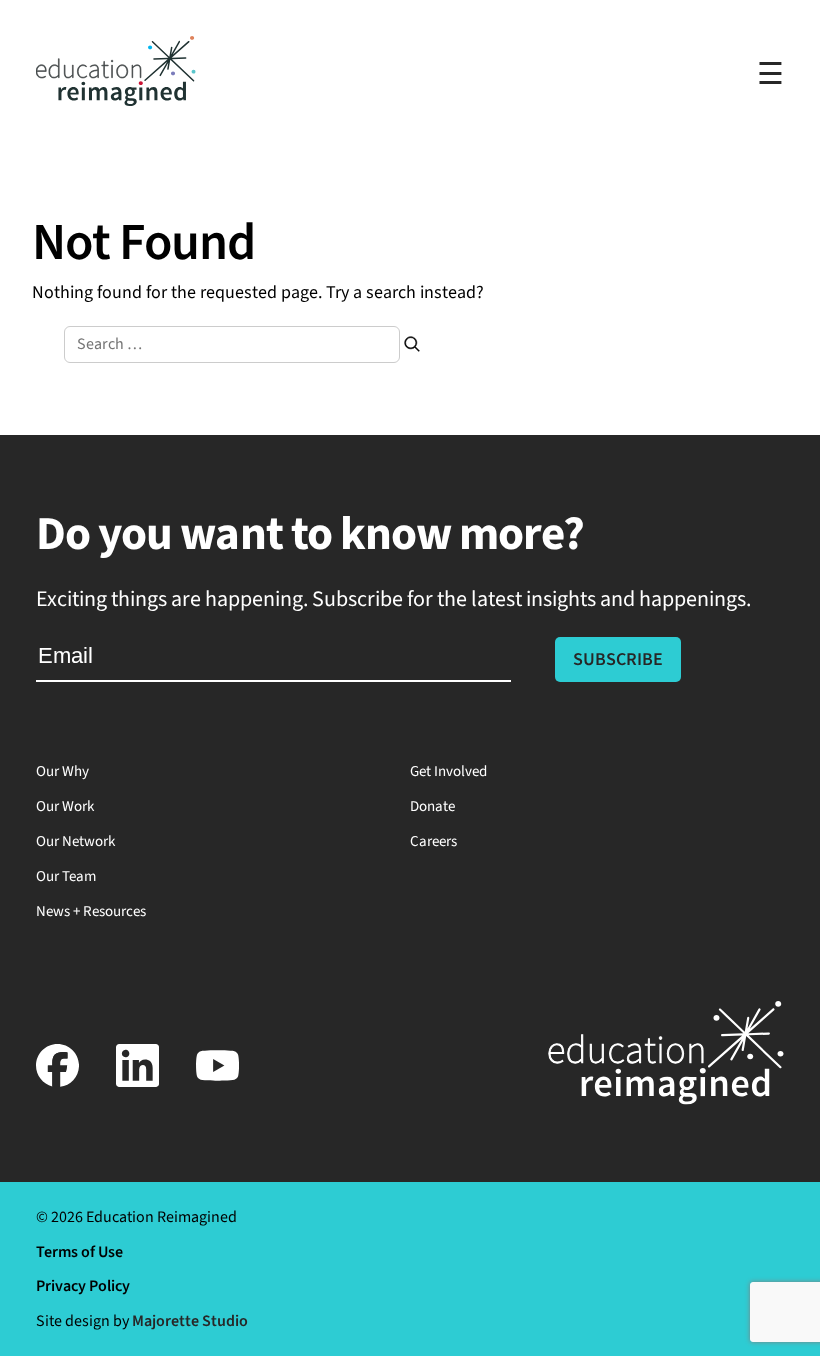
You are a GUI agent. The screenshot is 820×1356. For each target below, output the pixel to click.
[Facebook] (58, 1082)
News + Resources (91, 911)
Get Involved (448, 771)
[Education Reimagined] (116, 100)
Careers (433, 841)
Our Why (62, 771)
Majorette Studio (190, 1321)
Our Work (65, 806)
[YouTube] (218, 1082)
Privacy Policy (83, 1286)
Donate (432, 806)
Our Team (66, 876)
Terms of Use (79, 1252)
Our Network (75, 841)
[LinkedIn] (138, 1082)
